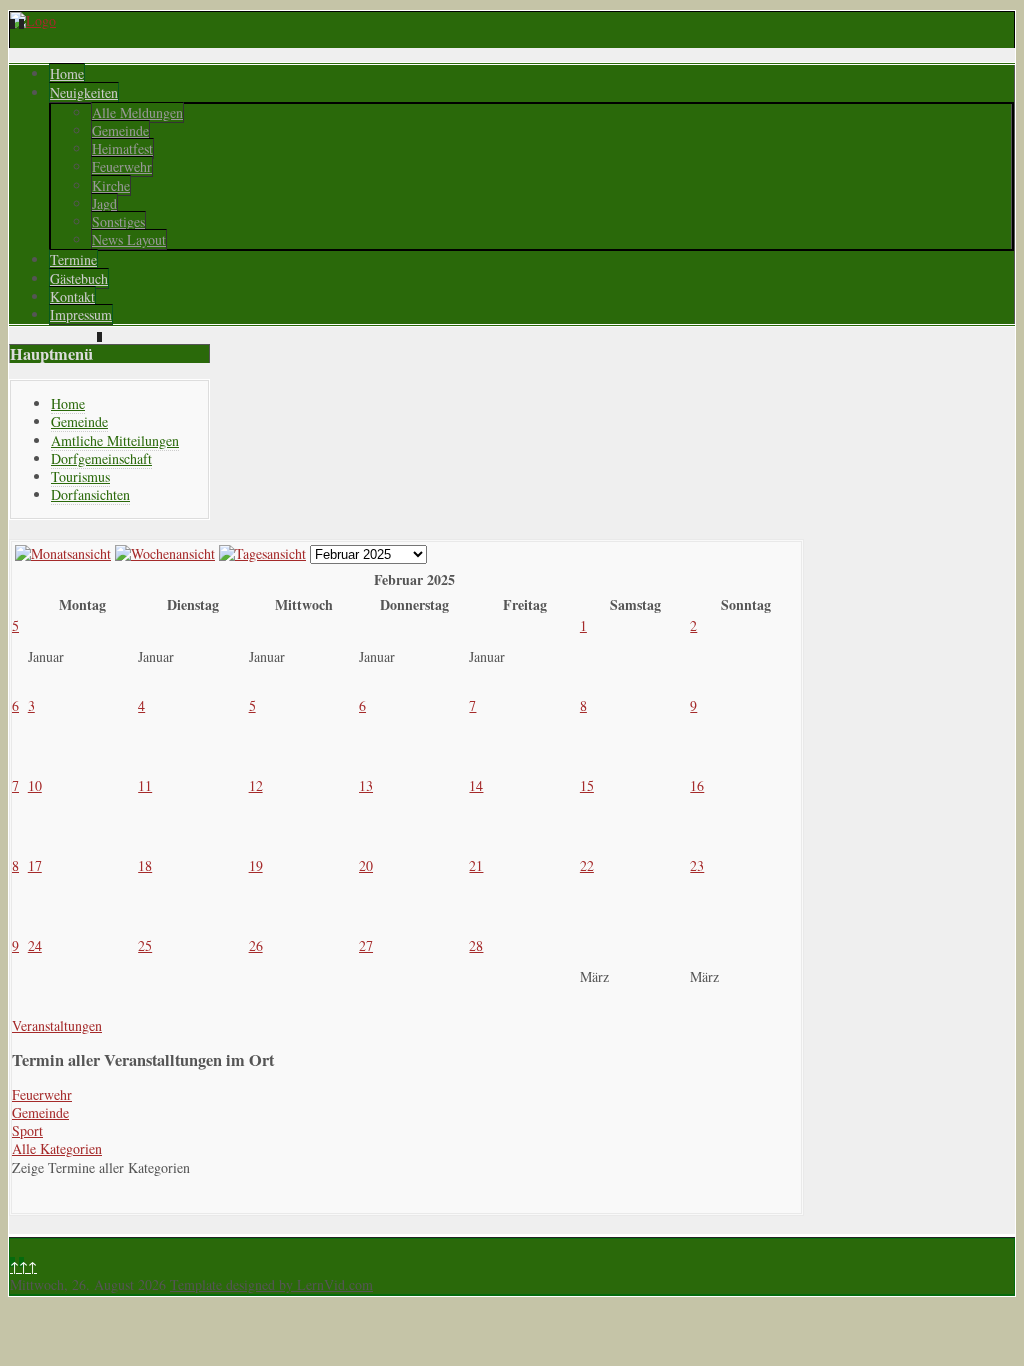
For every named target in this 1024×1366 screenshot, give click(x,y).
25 (145, 945)
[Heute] (262, 553)
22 (587, 865)
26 (256, 945)
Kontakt (72, 296)
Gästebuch (79, 278)
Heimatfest (122, 148)
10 (35, 785)
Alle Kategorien (57, 1148)
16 (697, 785)
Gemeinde (120, 130)
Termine (73, 259)
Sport (27, 1130)
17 (35, 865)
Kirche (111, 185)
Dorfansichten (90, 494)
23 (697, 865)
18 (145, 865)
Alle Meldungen (137, 112)
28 (476, 945)
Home (67, 73)
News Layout (129, 239)
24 (35, 945)
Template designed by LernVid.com (271, 1284)
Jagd (104, 203)
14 (476, 785)
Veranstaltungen (57, 1025)
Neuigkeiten (84, 92)
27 (366, 945)
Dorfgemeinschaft (101, 458)
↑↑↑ (23, 1266)
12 (256, 785)
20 (366, 865)
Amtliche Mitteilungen (115, 440)
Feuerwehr (122, 166)
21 (476, 865)
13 (366, 785)
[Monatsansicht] (63, 553)
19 (256, 865)
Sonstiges (118, 221)
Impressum (81, 314)
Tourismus (80, 476)
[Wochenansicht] (165, 553)
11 (145, 785)
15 (587, 785)
